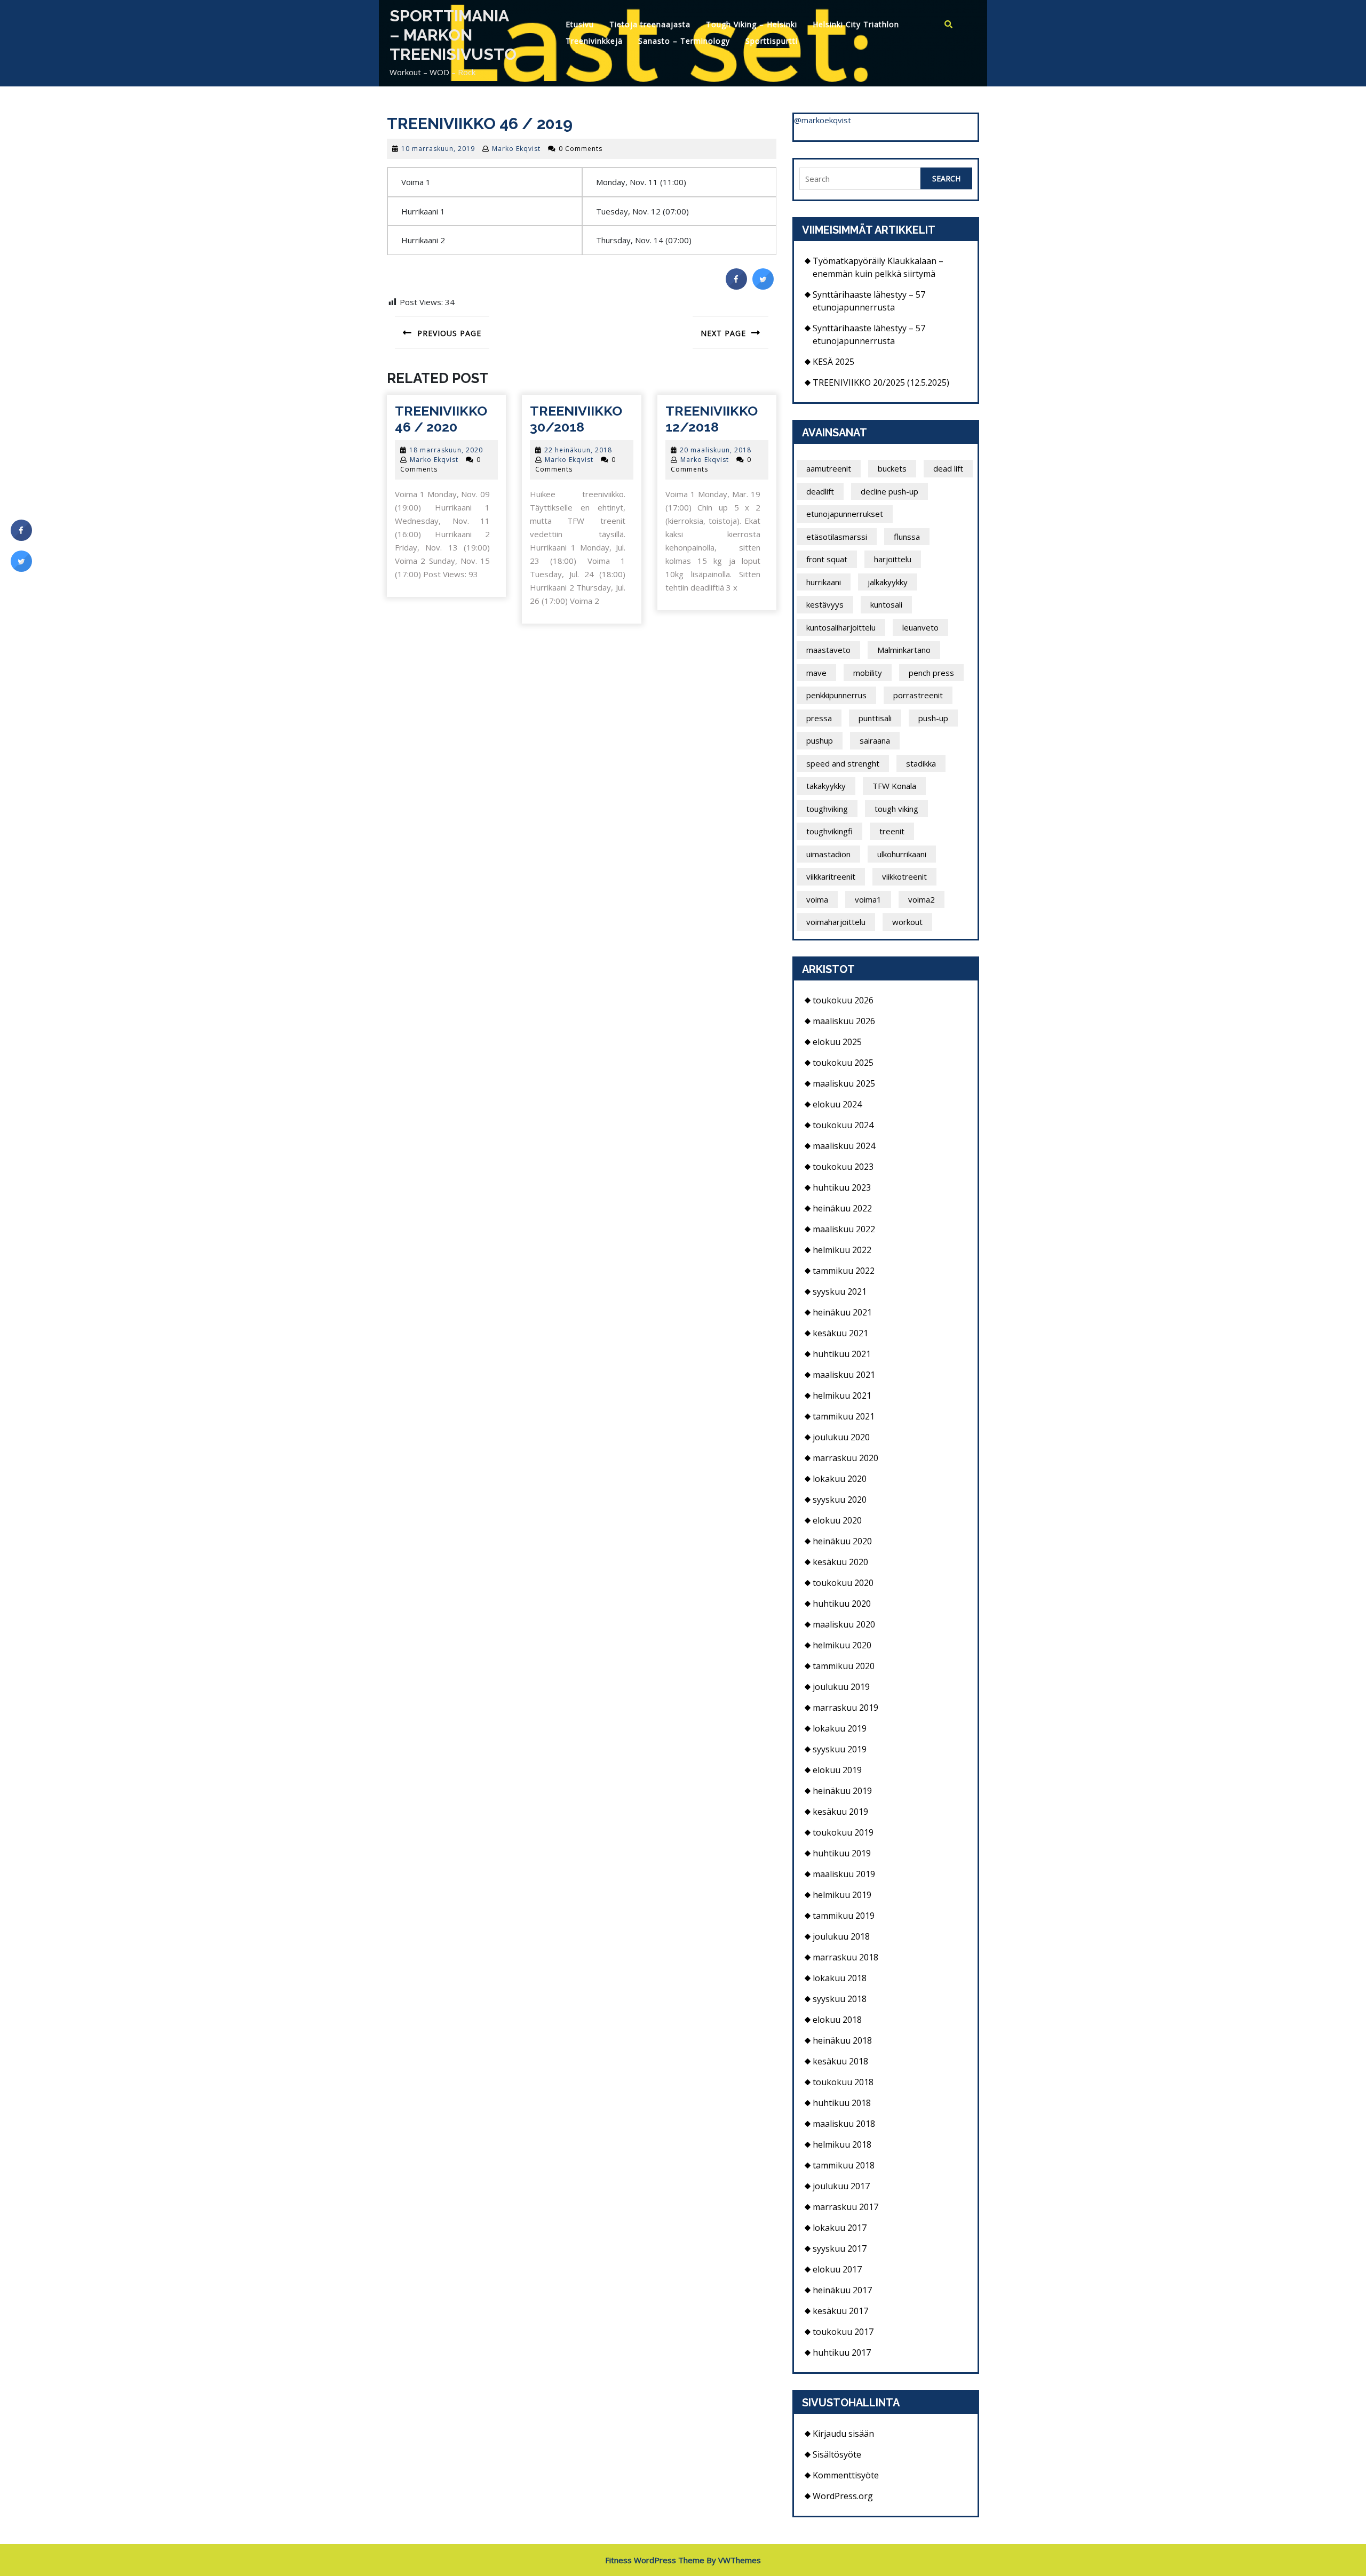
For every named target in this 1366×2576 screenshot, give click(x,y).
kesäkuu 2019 (840, 1812)
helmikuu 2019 (842, 1895)
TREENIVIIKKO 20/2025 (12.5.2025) (881, 382)
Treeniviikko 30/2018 (576, 419)
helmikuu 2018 (842, 2144)
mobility (868, 673)
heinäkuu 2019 (842, 1791)
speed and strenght (843, 763)
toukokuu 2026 (843, 1000)
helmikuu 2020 (842, 1645)
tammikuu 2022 (844, 1271)
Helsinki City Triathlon (856, 24)
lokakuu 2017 (840, 2228)
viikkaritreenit (831, 876)
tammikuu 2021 (844, 1416)
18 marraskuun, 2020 (446, 450)
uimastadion (828, 854)
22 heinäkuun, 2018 (578, 450)
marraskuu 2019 (845, 1708)
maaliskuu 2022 (844, 1229)
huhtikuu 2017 (842, 2352)
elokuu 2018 (837, 2020)
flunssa (907, 537)
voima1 (868, 899)
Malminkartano (904, 650)
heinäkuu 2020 (842, 1541)
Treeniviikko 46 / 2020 (441, 419)
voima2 (922, 899)
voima (817, 899)
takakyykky (826, 786)
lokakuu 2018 (840, 1978)
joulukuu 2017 (841, 2186)
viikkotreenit (904, 876)
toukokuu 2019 (843, 1832)
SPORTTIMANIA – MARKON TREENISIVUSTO (453, 35)
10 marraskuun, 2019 (438, 149)
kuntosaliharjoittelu (841, 627)
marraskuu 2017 (845, 2207)
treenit (892, 831)
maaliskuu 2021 (844, 1375)
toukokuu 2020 (843, 1583)
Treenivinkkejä (594, 41)
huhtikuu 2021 (842, 1354)
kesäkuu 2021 (840, 1333)
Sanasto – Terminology (684, 41)
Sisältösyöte (837, 2454)
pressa (819, 718)
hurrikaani (824, 582)
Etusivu (580, 24)
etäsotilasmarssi (837, 537)
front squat (827, 559)
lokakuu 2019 (840, 1728)
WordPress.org (843, 2496)
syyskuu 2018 (840, 1999)
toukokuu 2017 (843, 2332)
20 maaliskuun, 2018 (716, 450)
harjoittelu (893, 559)
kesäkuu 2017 (840, 2311)
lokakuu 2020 (840, 1479)
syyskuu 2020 (840, 1500)
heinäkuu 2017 (842, 2290)
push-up (933, 718)
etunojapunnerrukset (845, 514)
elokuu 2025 (837, 1042)
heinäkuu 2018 (842, 2040)
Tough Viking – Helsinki (752, 24)
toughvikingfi (829, 831)
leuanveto (920, 627)
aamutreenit (829, 468)
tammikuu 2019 (844, 1916)
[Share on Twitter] (763, 286)
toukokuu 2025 (843, 1063)
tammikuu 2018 (844, 2165)
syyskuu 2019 (840, 1749)
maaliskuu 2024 (844, 1146)
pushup (820, 740)
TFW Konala (894, 786)
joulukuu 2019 (841, 1687)
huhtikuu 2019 (842, 1853)
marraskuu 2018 (845, 1957)
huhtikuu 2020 (842, 1604)
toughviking (827, 809)
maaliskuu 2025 (844, 1083)
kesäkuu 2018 (840, 2061)
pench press (931, 673)
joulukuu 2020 (841, 1437)
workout (907, 922)
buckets (892, 468)
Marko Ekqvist (516, 149)
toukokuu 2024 (843, 1125)
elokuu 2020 (837, 1520)
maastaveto (828, 650)
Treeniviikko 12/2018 (712, 419)
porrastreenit (918, 695)
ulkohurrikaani (902, 854)
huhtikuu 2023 (842, 1187)
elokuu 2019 (837, 1770)
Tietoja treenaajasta (650, 24)
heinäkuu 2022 (842, 1208)
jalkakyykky (888, 582)
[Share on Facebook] (736, 286)
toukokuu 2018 (843, 2082)
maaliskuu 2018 (844, 2124)
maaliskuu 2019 (844, 1874)
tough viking (896, 809)
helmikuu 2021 (842, 1395)
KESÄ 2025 (833, 362)
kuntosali (886, 604)
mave (816, 673)
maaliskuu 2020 (844, 1624)
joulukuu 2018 (841, 1936)
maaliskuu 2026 (844, 1021)
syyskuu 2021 (840, 1291)
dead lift (948, 468)
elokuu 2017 (837, 2269)
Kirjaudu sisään (843, 2434)
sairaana (875, 740)
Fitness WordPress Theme (655, 2560)
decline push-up (890, 491)
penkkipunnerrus (836, 695)
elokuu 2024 (837, 1104)
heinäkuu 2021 (842, 1312)
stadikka (921, 763)
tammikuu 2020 (844, 1666)
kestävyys (825, 604)
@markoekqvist (823, 120)
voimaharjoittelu (836, 922)
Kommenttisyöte (846, 2475)
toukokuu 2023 (843, 1167)
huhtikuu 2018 (842, 2103)
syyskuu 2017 (840, 2248)
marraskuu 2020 (845, 1458)
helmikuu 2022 (842, 1250)
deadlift (820, 491)
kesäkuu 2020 (840, 1562)
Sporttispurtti (772, 41)
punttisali (875, 718)
